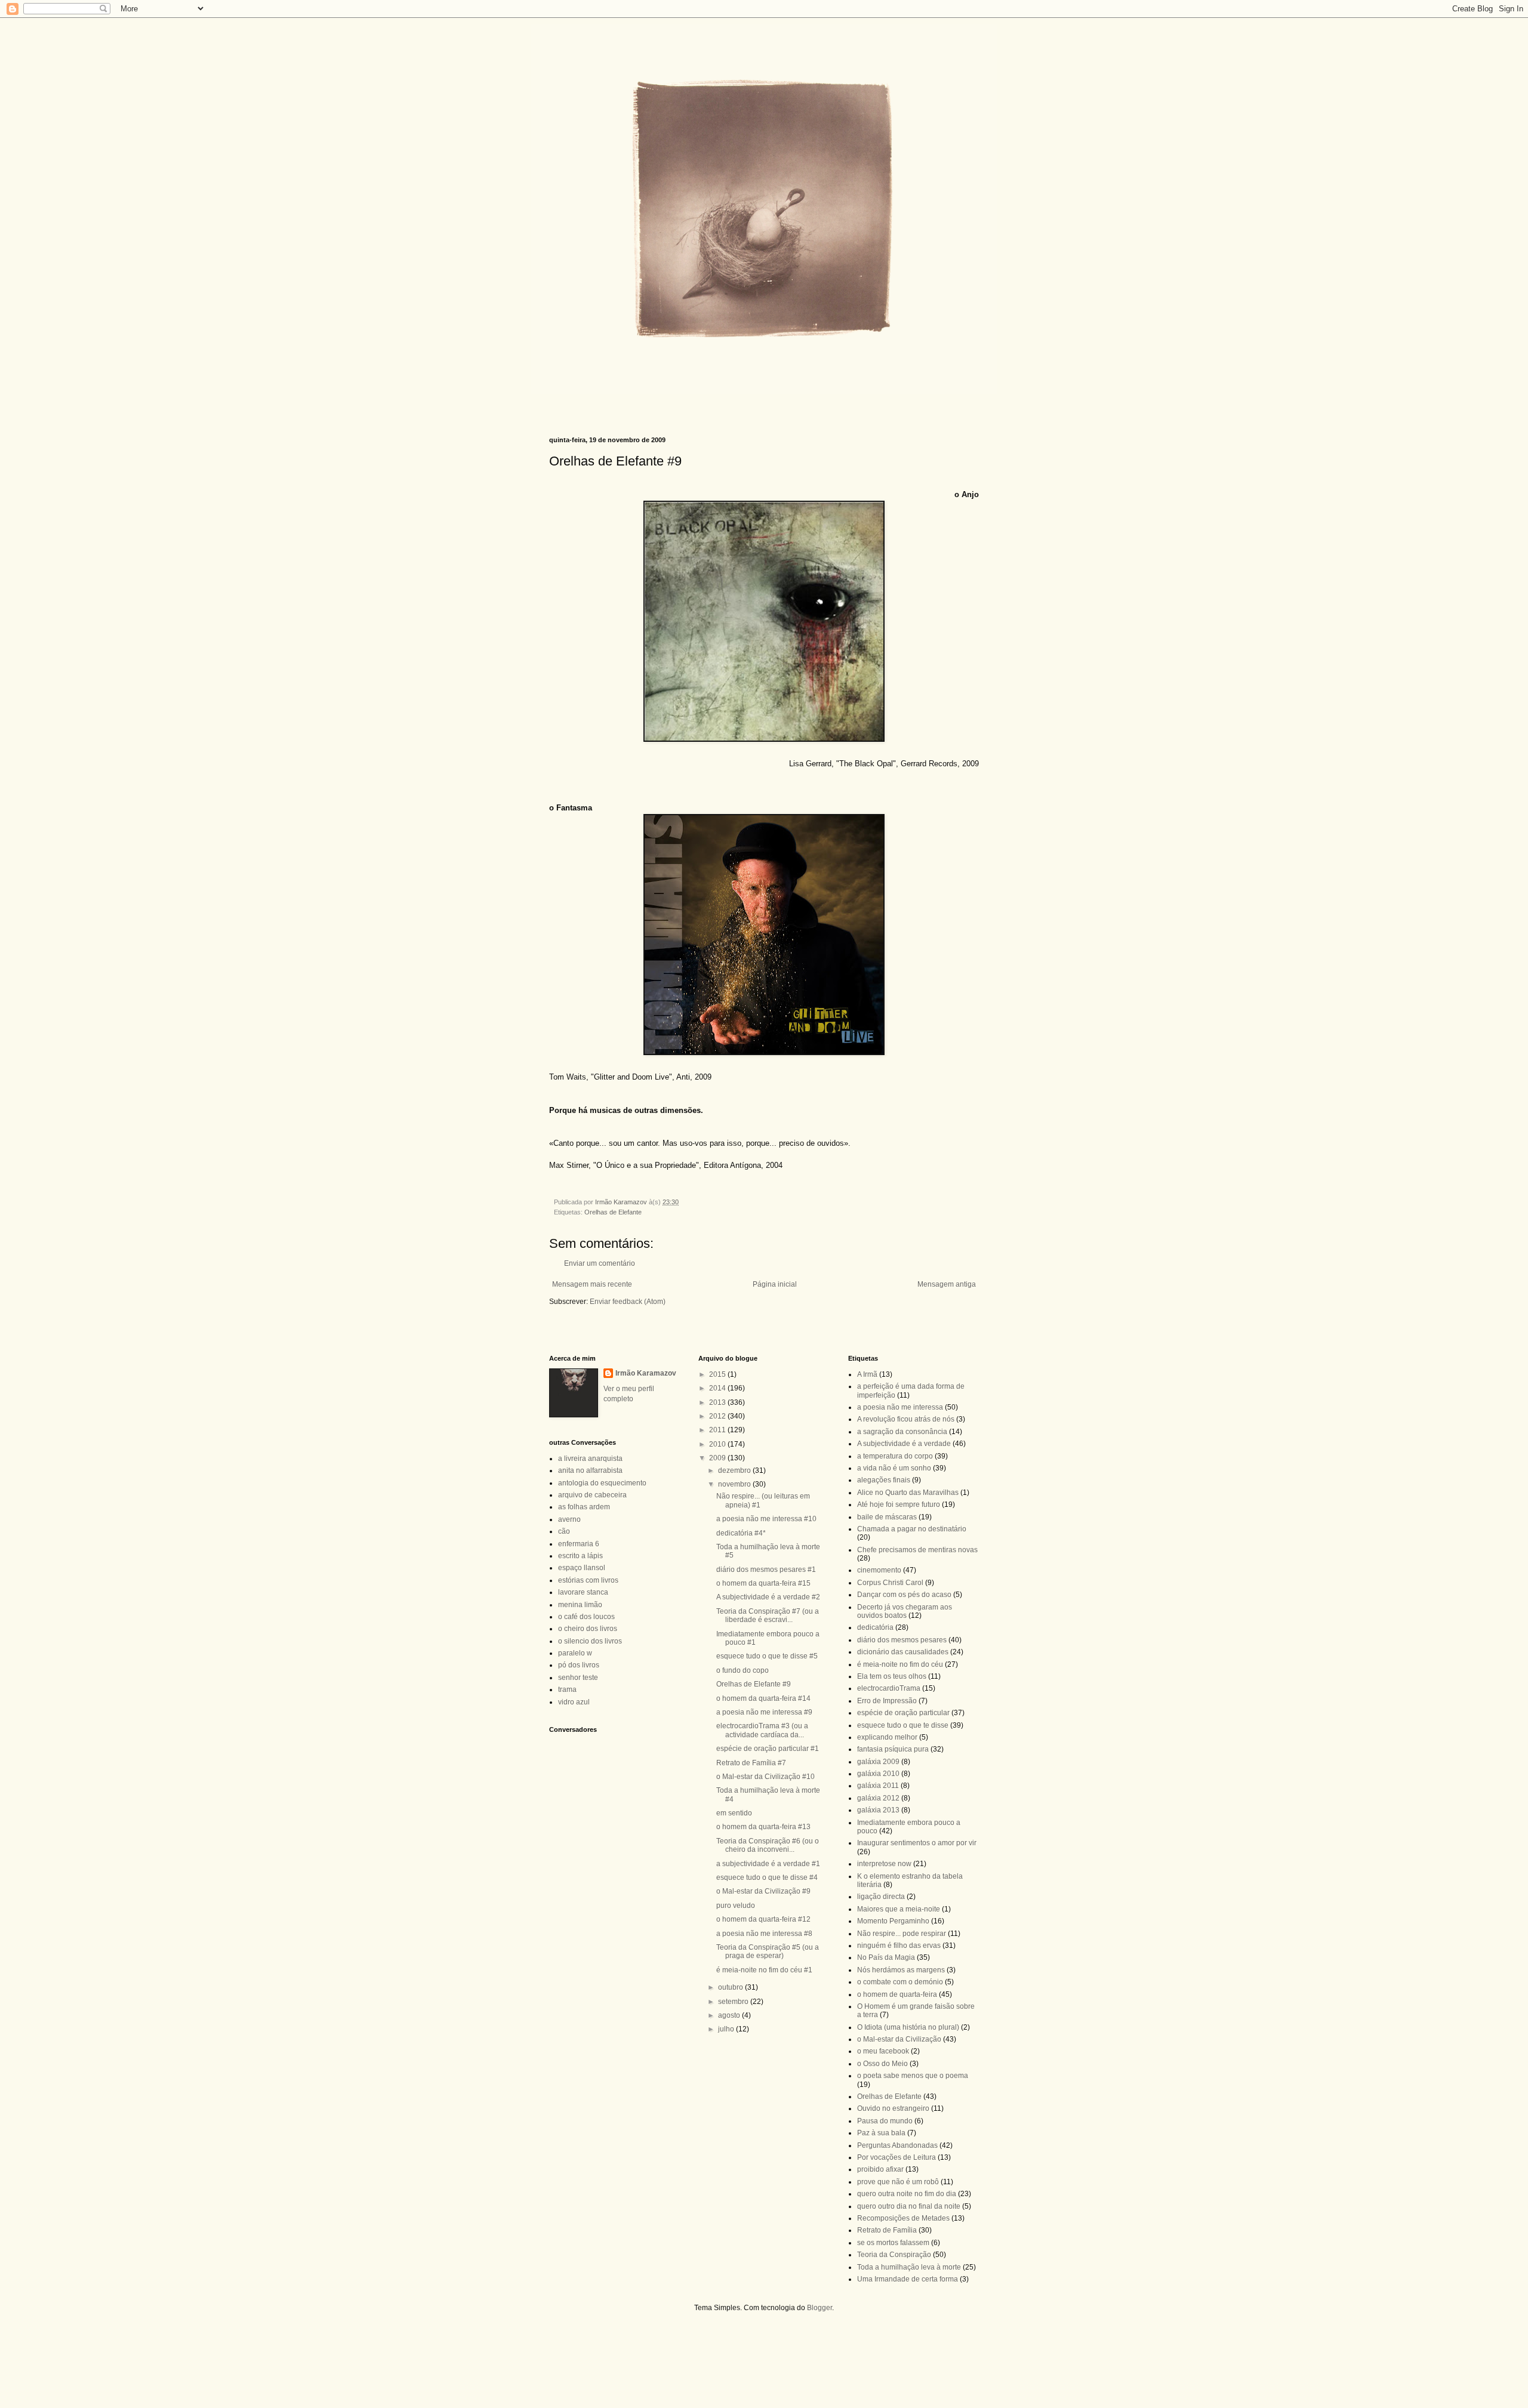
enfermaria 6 (579, 1544)
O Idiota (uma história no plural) (908, 2027)
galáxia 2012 (878, 1798)
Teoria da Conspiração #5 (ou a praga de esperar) (768, 1951)
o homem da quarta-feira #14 (763, 1698)
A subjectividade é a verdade (904, 1444)
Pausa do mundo (885, 2121)
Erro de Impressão (887, 1701)
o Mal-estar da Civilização (899, 2039)
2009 (718, 1458)
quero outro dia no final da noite (909, 2206)
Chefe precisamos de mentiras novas (917, 1550)
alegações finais (884, 1480)
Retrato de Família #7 (751, 1763)
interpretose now (884, 1864)
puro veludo (736, 1906)
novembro (735, 1484)
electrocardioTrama (889, 1688)
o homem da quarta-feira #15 (763, 1583)
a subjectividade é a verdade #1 (768, 1864)
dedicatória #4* (741, 1533)
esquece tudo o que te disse (903, 1725)
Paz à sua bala (881, 2133)
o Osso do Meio (882, 2064)
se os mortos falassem (893, 2243)
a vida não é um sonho (894, 1468)
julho (727, 2029)
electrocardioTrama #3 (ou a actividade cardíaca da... (762, 1730)
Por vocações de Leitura (897, 2157)
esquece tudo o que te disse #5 (767, 1656)
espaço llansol (582, 1568)
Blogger (820, 2308)
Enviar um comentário (600, 1263)
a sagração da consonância (902, 1432)
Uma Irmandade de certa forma (908, 2279)
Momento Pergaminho (893, 1921)
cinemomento (879, 1570)
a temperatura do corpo (895, 1456)
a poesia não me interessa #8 (764, 1934)
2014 (718, 1388)
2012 (718, 1416)
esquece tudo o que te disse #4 (767, 1877)
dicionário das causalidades (903, 1652)
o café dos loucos (586, 1617)
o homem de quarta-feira (897, 1994)
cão (564, 1531)
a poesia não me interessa (900, 1407)
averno (569, 1519)
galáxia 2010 (878, 1774)
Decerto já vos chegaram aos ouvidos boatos (905, 1611)
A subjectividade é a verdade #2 (768, 1597)
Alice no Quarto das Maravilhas (908, 1493)
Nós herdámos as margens (901, 1970)
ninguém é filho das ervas (899, 1945)
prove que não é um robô (898, 2182)
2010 (718, 1444)
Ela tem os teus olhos (892, 1676)
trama (567, 1689)
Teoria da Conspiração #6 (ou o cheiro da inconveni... (768, 1845)
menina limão (580, 1605)
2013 (718, 1402)
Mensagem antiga (947, 1284)
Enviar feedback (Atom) (628, 1302)
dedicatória (875, 1627)
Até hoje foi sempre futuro (899, 1504)
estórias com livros (588, 1580)
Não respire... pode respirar (902, 1934)
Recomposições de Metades (903, 2218)
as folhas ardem (584, 1507)
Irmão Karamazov (646, 1373)
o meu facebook (883, 2051)
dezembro (735, 1470)
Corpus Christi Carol (890, 1583)
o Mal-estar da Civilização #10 (765, 1777)
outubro (731, 1987)
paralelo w (575, 1653)
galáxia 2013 (878, 1810)
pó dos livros (579, 1665)
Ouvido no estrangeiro (893, 2108)
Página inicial (775, 1284)
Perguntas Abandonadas (897, 2145)
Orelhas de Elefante (613, 1212)
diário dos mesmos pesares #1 (766, 1570)
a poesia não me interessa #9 (764, 1712)
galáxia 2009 (878, 1762)
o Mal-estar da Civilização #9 (763, 1891)
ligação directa (881, 1897)
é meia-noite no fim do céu (900, 1664)
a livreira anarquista (590, 1459)
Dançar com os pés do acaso (904, 1595)
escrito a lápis (580, 1556)
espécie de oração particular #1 (768, 1749)
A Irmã (867, 1374)
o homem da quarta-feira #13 (763, 1827)
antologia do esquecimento (602, 1483)
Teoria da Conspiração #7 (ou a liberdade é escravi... (768, 1615)
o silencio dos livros (590, 1641)
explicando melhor (887, 1737)
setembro (734, 2002)
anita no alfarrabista (590, 1470)
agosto (730, 2015)
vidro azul (574, 1702)
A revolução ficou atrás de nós (906, 1419)
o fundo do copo (743, 1670)
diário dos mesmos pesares (902, 1640)
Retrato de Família (887, 2230)
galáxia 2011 (878, 1786)
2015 (718, 1374)
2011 (718, 1430)
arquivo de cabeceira (592, 1495)
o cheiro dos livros (588, 1629)
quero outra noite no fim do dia (907, 2194)
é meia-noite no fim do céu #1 (764, 1970)
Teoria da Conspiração (894, 2255)
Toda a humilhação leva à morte (909, 2267)
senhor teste (578, 1678)
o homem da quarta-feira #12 (763, 1919)
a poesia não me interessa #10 (766, 1519)
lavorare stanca (583, 1592)
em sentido (734, 1813)
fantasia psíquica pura (893, 1749)
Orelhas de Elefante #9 (754, 1684)
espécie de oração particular (903, 1713)
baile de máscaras (887, 1517)
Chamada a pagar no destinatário (912, 1529)
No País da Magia (886, 1957)
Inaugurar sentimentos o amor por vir (917, 1843)
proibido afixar (880, 2169)
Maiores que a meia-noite (899, 1909)
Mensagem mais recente (592, 1284)
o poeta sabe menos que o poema (913, 2076)
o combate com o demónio (900, 1982)
